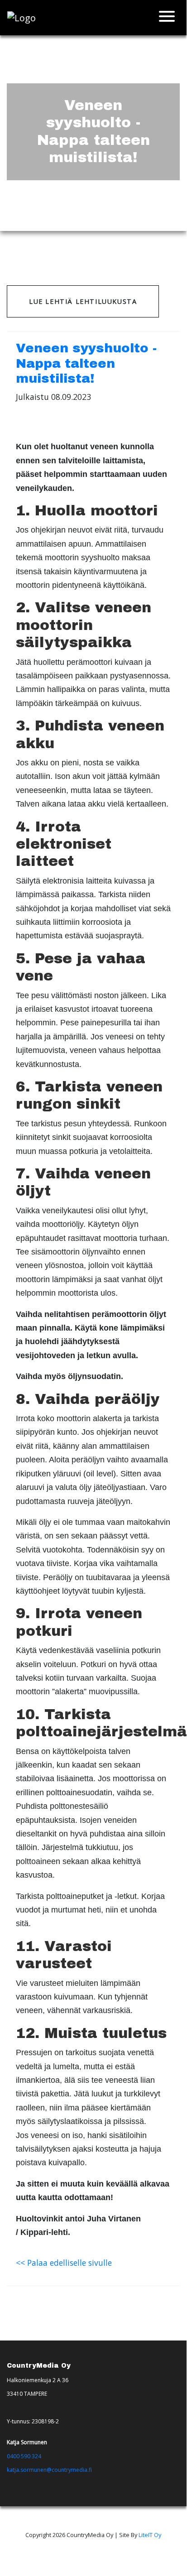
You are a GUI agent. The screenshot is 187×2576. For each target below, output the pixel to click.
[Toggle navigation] (167, 18)
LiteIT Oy (150, 2535)
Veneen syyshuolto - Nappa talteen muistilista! (86, 363)
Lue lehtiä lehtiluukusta (83, 301)
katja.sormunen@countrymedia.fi (49, 2470)
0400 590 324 (24, 2456)
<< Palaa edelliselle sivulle (64, 2263)
